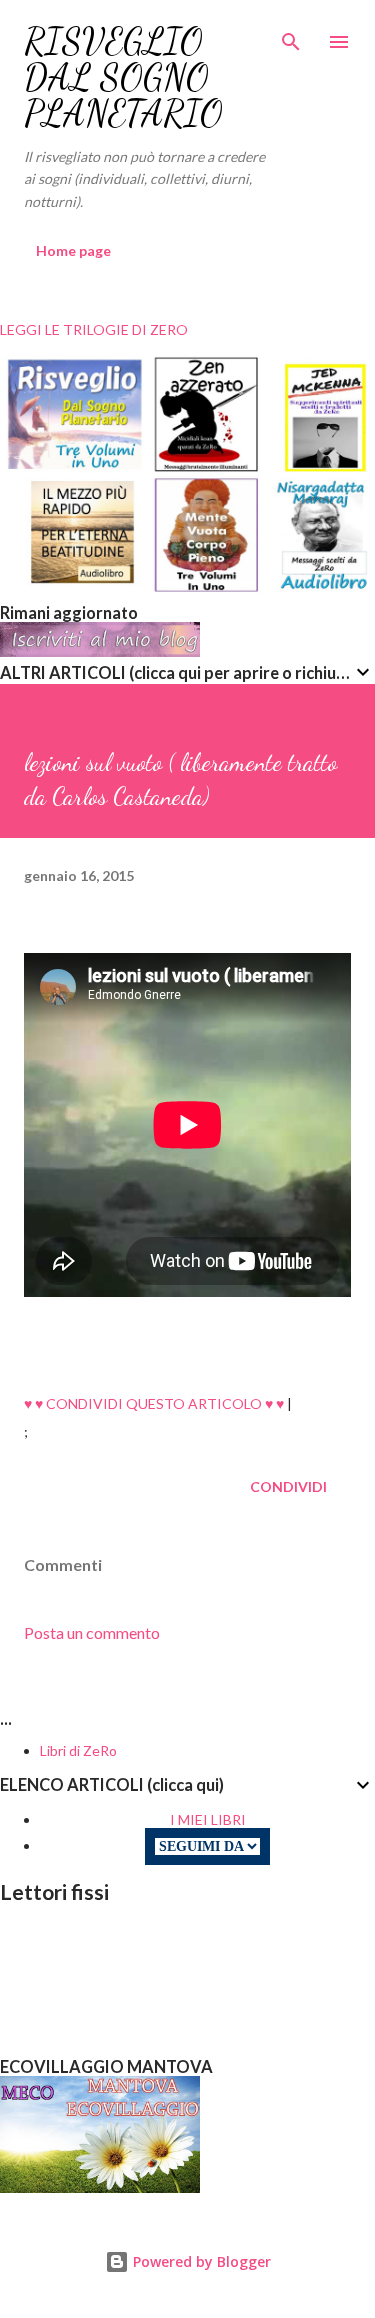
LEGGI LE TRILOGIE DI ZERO (94, 329)
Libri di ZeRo (78, 1750)
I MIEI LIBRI (208, 1819)
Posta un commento (92, 1632)
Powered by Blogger (200, 2261)
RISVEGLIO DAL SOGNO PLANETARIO (123, 77)
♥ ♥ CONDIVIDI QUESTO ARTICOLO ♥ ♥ (154, 1403)
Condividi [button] (288, 1486)
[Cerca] (291, 36)
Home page (73, 250)
